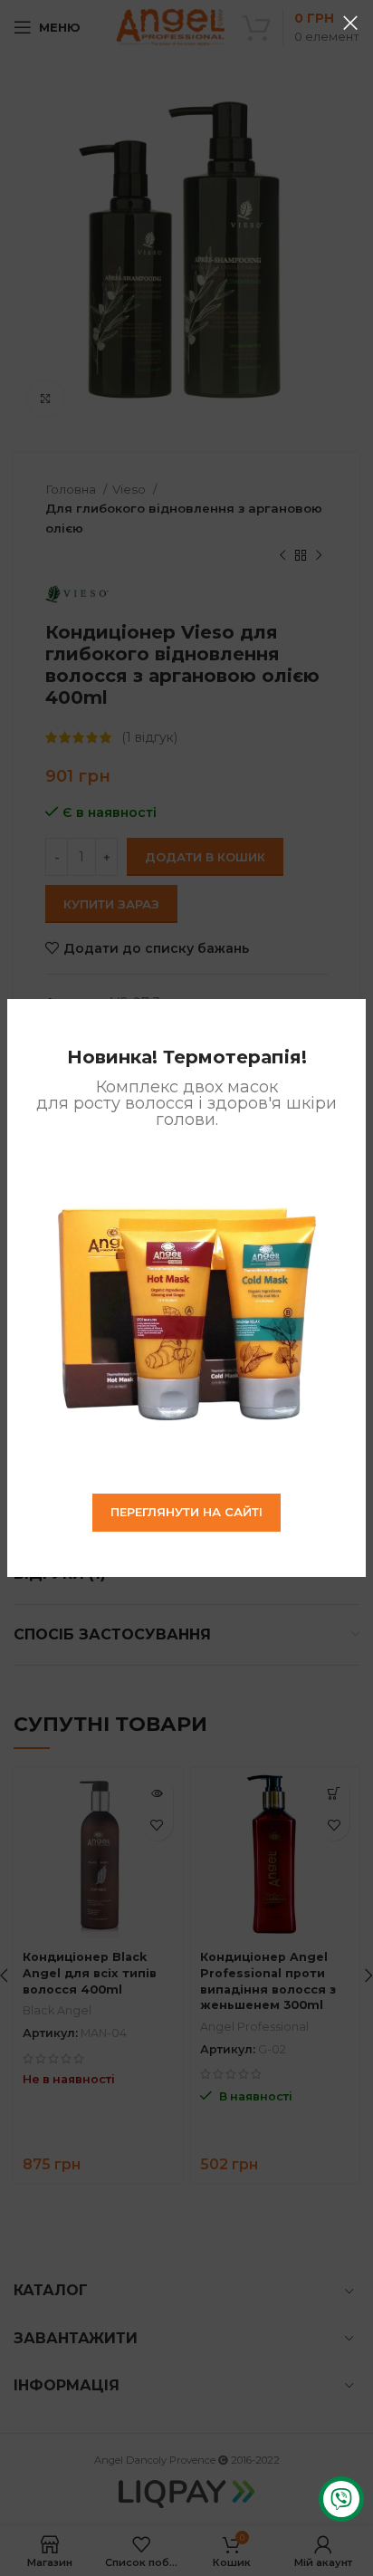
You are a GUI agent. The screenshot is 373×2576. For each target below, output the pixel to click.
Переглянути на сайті (186, 1512)
